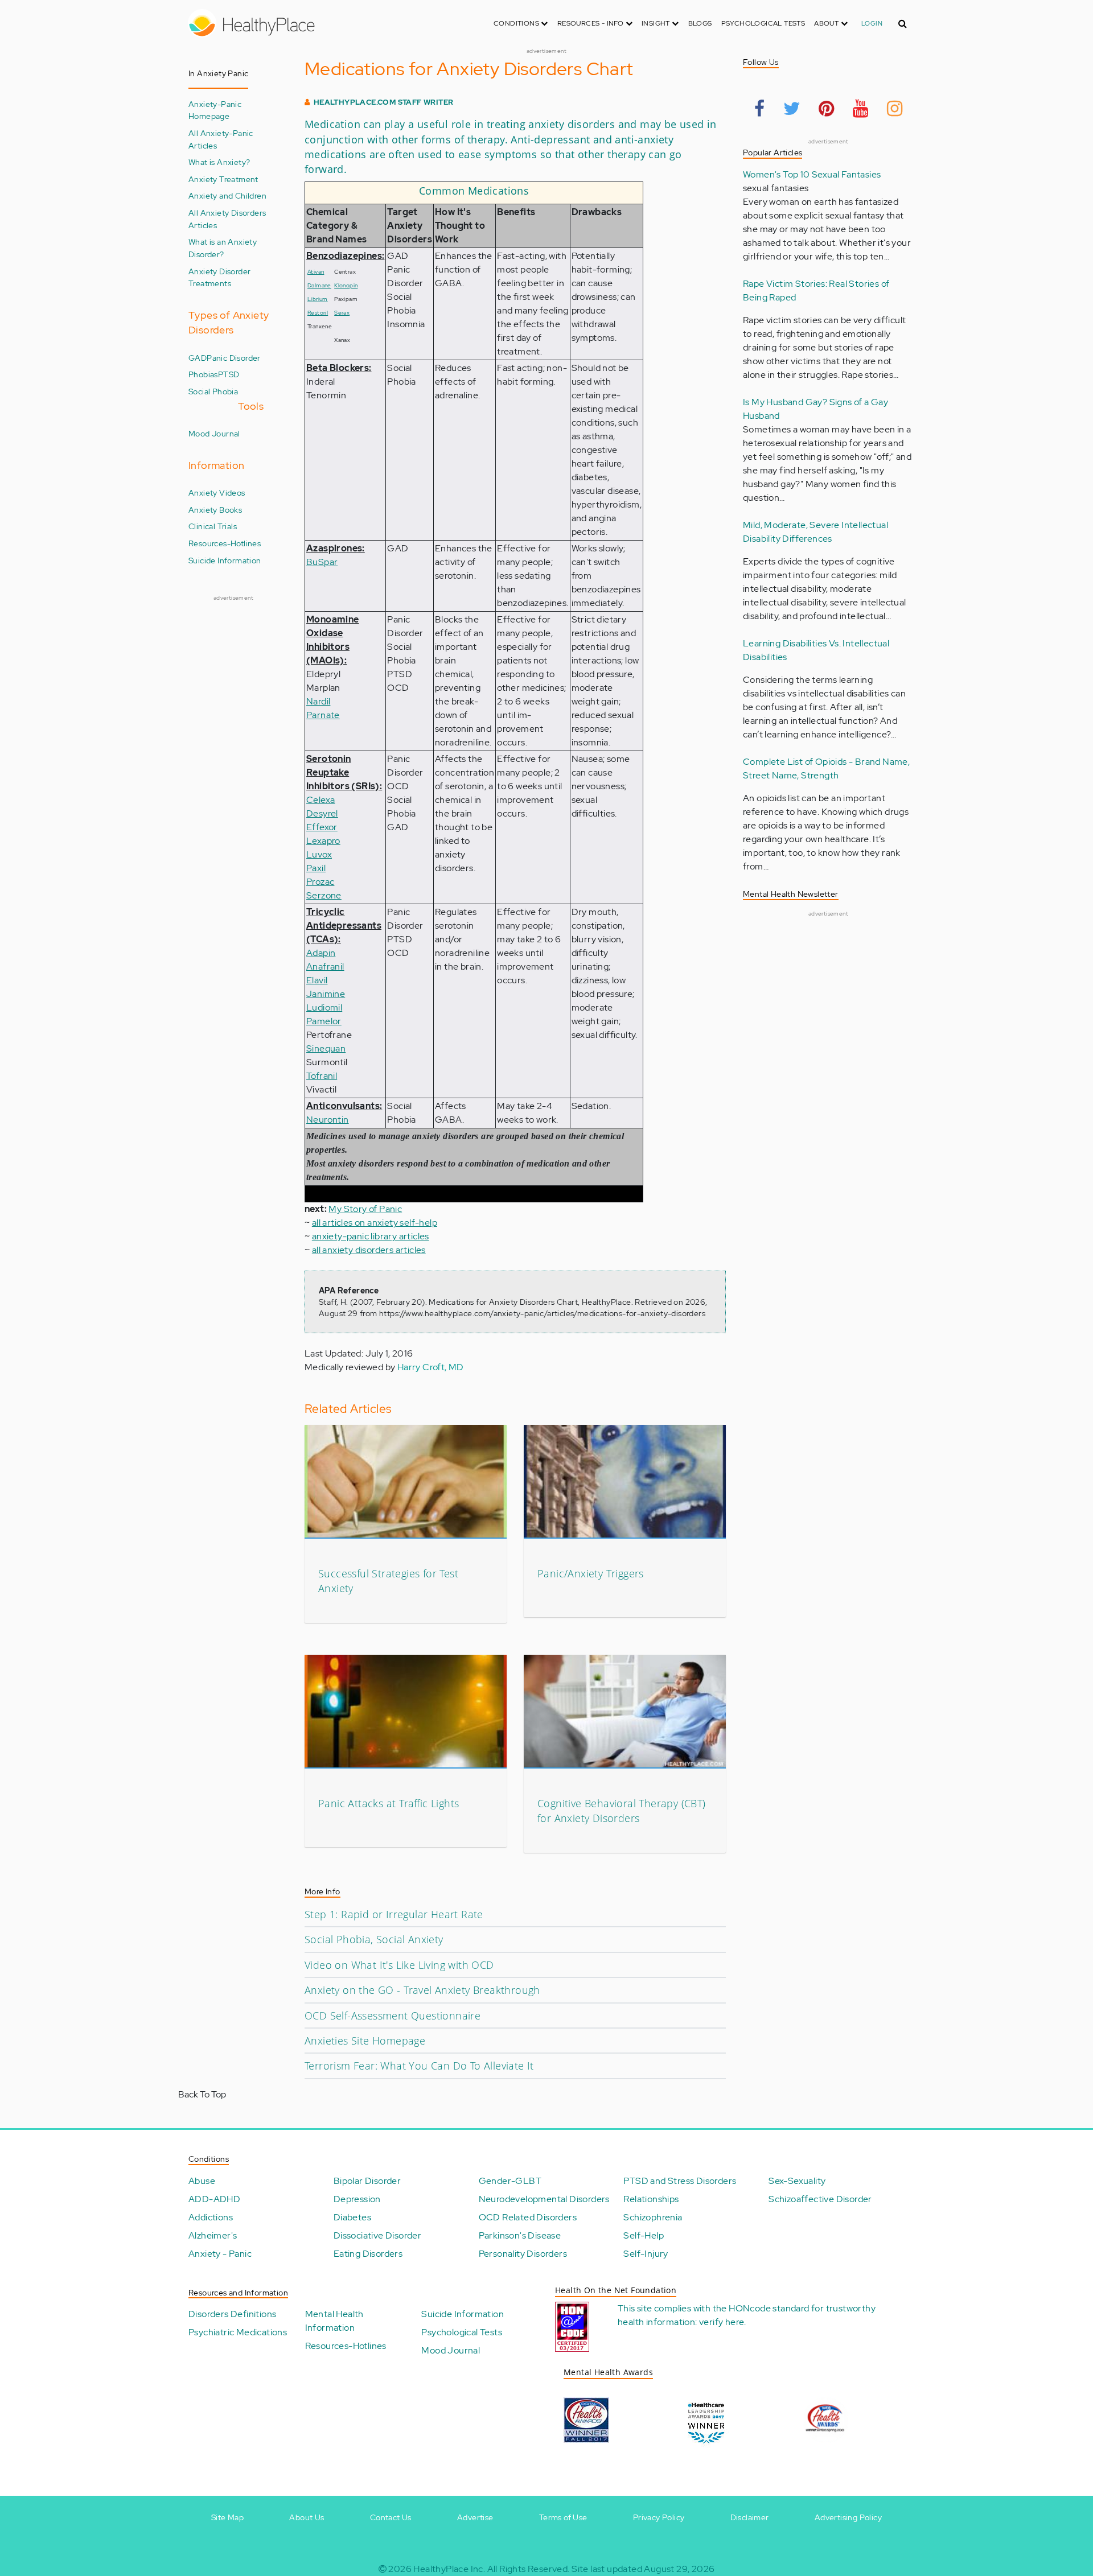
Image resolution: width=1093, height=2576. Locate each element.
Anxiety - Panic (220, 2254)
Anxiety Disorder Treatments (219, 277)
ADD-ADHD (214, 2199)
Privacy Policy (659, 2517)
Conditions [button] (517, 23)
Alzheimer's (213, 2235)
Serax (342, 313)
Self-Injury (646, 2254)
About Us (307, 2517)
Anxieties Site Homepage (365, 2041)
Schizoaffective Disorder (820, 2199)
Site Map (227, 2517)
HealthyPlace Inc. (449, 2569)
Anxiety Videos (217, 492)
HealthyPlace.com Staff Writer (384, 102)
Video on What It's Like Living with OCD (399, 1965)
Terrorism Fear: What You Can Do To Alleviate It (419, 2066)
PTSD (229, 374)
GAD (198, 358)
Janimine (326, 994)
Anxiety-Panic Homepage (215, 110)
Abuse (202, 2181)
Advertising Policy (848, 2517)
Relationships (651, 2199)
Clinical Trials (213, 526)
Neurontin (328, 1120)
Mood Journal (214, 433)
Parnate (323, 715)
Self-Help (644, 2235)
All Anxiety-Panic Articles (221, 139)
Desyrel (322, 813)
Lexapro (323, 841)
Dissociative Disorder (377, 2235)
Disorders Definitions (232, 2314)
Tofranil (322, 1076)
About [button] (827, 23)
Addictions (211, 2217)
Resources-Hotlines (225, 543)
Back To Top (202, 2094)
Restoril (318, 313)
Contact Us (391, 2517)
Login (872, 23)
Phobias (203, 374)
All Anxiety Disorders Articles (227, 219)
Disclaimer (750, 2517)
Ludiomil (324, 1007)
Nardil (318, 701)
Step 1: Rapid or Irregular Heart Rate (394, 1914)
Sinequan (326, 1048)
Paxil (316, 868)
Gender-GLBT (510, 2181)
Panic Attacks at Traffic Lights (389, 1803)
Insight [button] (657, 23)
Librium (318, 299)
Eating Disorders (368, 2254)
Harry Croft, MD (431, 1367)
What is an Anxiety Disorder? (223, 248)
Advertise (475, 2517)
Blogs (700, 23)
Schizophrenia (653, 2217)
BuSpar (322, 562)
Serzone (324, 895)
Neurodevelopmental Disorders (544, 2199)
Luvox (319, 854)
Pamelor (324, 1021)
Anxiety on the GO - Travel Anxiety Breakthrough (422, 1990)
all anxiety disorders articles (369, 1250)
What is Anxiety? (219, 162)
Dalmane (319, 285)
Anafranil (325, 966)
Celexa (320, 800)
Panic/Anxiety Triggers (591, 1573)
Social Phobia (213, 391)
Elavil (317, 980)
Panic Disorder (234, 358)
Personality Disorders (523, 2254)
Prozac (320, 882)
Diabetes (352, 2217)
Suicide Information (225, 560)
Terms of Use (563, 2517)
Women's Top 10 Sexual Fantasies (812, 174)
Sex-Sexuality (797, 2181)
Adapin (321, 953)
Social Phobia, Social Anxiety (374, 1939)
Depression (357, 2199)
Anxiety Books (215, 510)
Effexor (322, 827)
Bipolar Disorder (367, 2181)
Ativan (316, 272)
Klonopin (346, 285)
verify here (722, 2322)
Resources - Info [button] (591, 23)
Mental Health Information (334, 2321)
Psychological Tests (763, 23)
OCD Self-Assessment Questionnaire (393, 2016)
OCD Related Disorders (528, 2217)
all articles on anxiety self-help (375, 1223)
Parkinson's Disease (520, 2235)
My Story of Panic (365, 1209)
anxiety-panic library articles (371, 1236)
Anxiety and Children (227, 195)
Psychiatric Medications (238, 2332)
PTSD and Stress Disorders (680, 2181)
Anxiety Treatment (223, 179)
